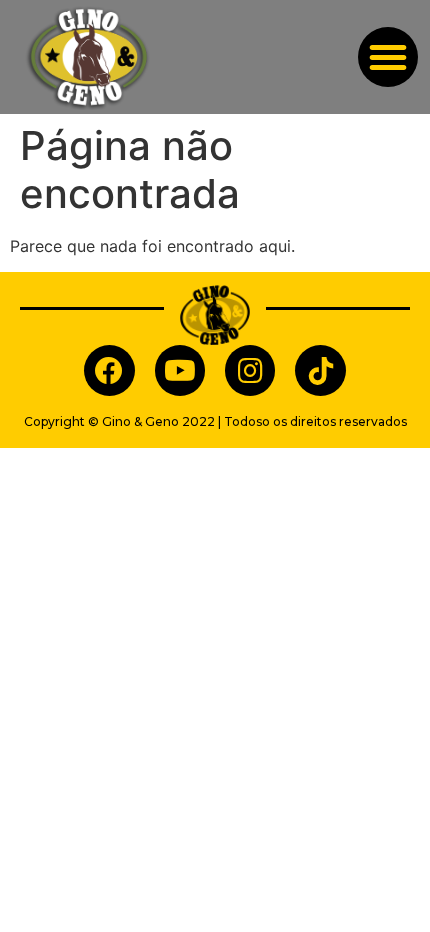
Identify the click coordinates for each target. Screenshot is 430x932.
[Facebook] (109, 370)
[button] (388, 57)
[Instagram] (250, 370)
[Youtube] (180, 370)
